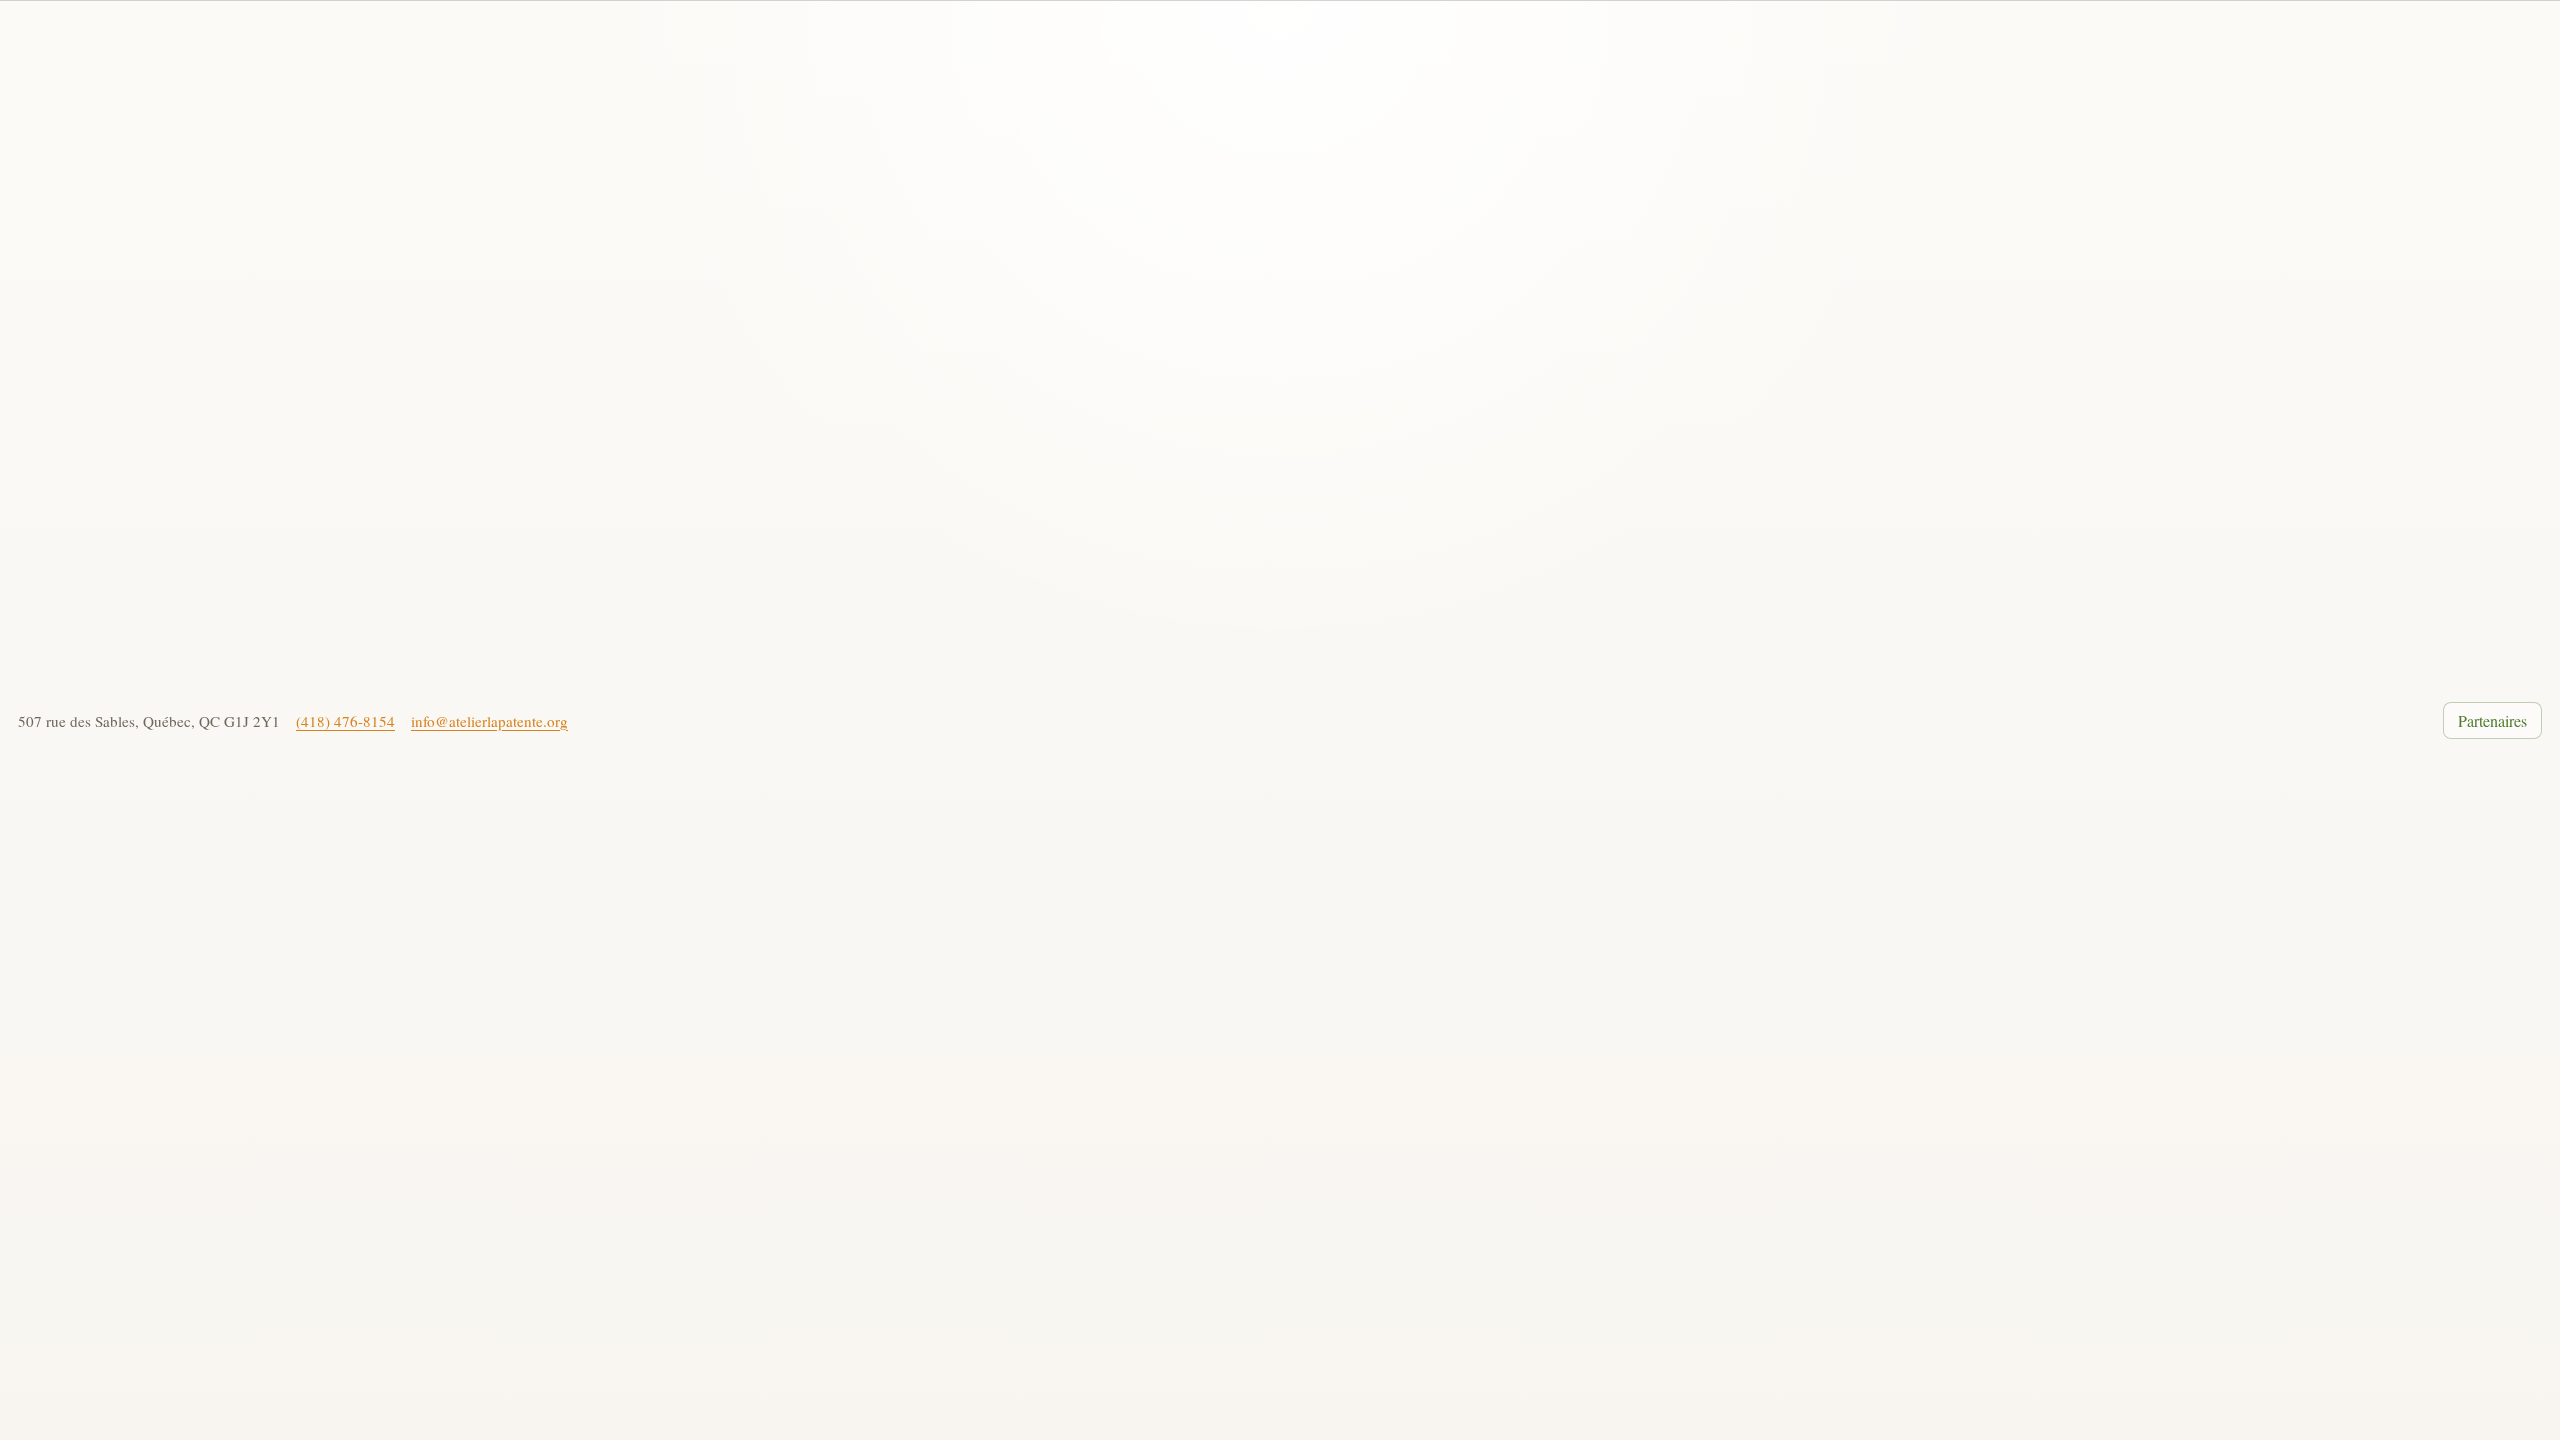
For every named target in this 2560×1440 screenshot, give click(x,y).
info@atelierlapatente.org (489, 721)
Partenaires (2492, 720)
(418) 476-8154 (345, 721)
